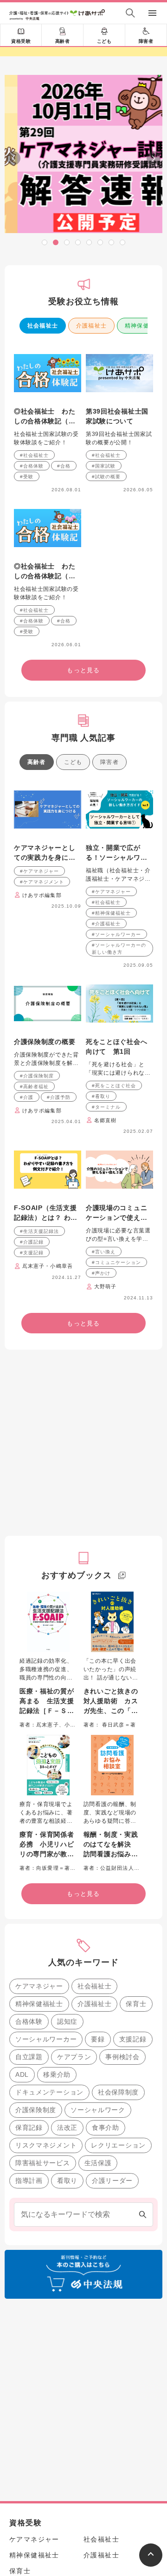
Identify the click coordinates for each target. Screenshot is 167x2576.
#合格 (64, 642)
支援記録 (133, 2215)
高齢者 (63, 41)
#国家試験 (104, 642)
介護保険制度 (36, 2286)
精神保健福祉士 (39, 2180)
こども (104, 41)
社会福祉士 (43, 502)
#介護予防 (59, 1274)
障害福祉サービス (43, 2339)
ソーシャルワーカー (46, 2215)
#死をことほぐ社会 (114, 1262)
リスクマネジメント (46, 2322)
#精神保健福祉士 (111, 1089)
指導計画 (29, 2357)
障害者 (146, 41)
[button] (45, 242)
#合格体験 (32, 642)
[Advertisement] (83, 1619)
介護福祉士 (91, 502)
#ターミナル (106, 1283)
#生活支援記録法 (39, 1408)
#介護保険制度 (37, 1252)
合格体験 (29, 2198)
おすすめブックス (76, 1752)
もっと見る (83, 409)
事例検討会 (122, 2233)
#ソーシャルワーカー (116, 1111)
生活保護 (98, 2339)
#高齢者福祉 (34, 1263)
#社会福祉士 (34, 632)
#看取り (101, 1273)
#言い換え (104, 1428)
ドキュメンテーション (49, 2268)
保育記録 (29, 2304)
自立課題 (29, 2233)
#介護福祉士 (106, 1100)
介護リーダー (112, 2357)
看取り (67, 2357)
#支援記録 (32, 1429)
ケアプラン (74, 2233)
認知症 (67, 2198)
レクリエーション (118, 2322)
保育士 (136, 2180)
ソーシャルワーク (98, 2286)
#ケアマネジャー (39, 1047)
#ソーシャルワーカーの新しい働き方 (119, 1125)
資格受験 (21, 41)
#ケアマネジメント (42, 1058)
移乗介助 (57, 2251)
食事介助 (106, 2304)
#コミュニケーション (116, 1439)
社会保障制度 (118, 2268)
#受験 (27, 653)
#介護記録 (32, 1418)
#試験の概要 (106, 653)
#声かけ (101, 1449)
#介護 (27, 1274)
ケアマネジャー (39, 2162)
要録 (98, 2215)
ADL (22, 2251)
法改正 (67, 2304)
